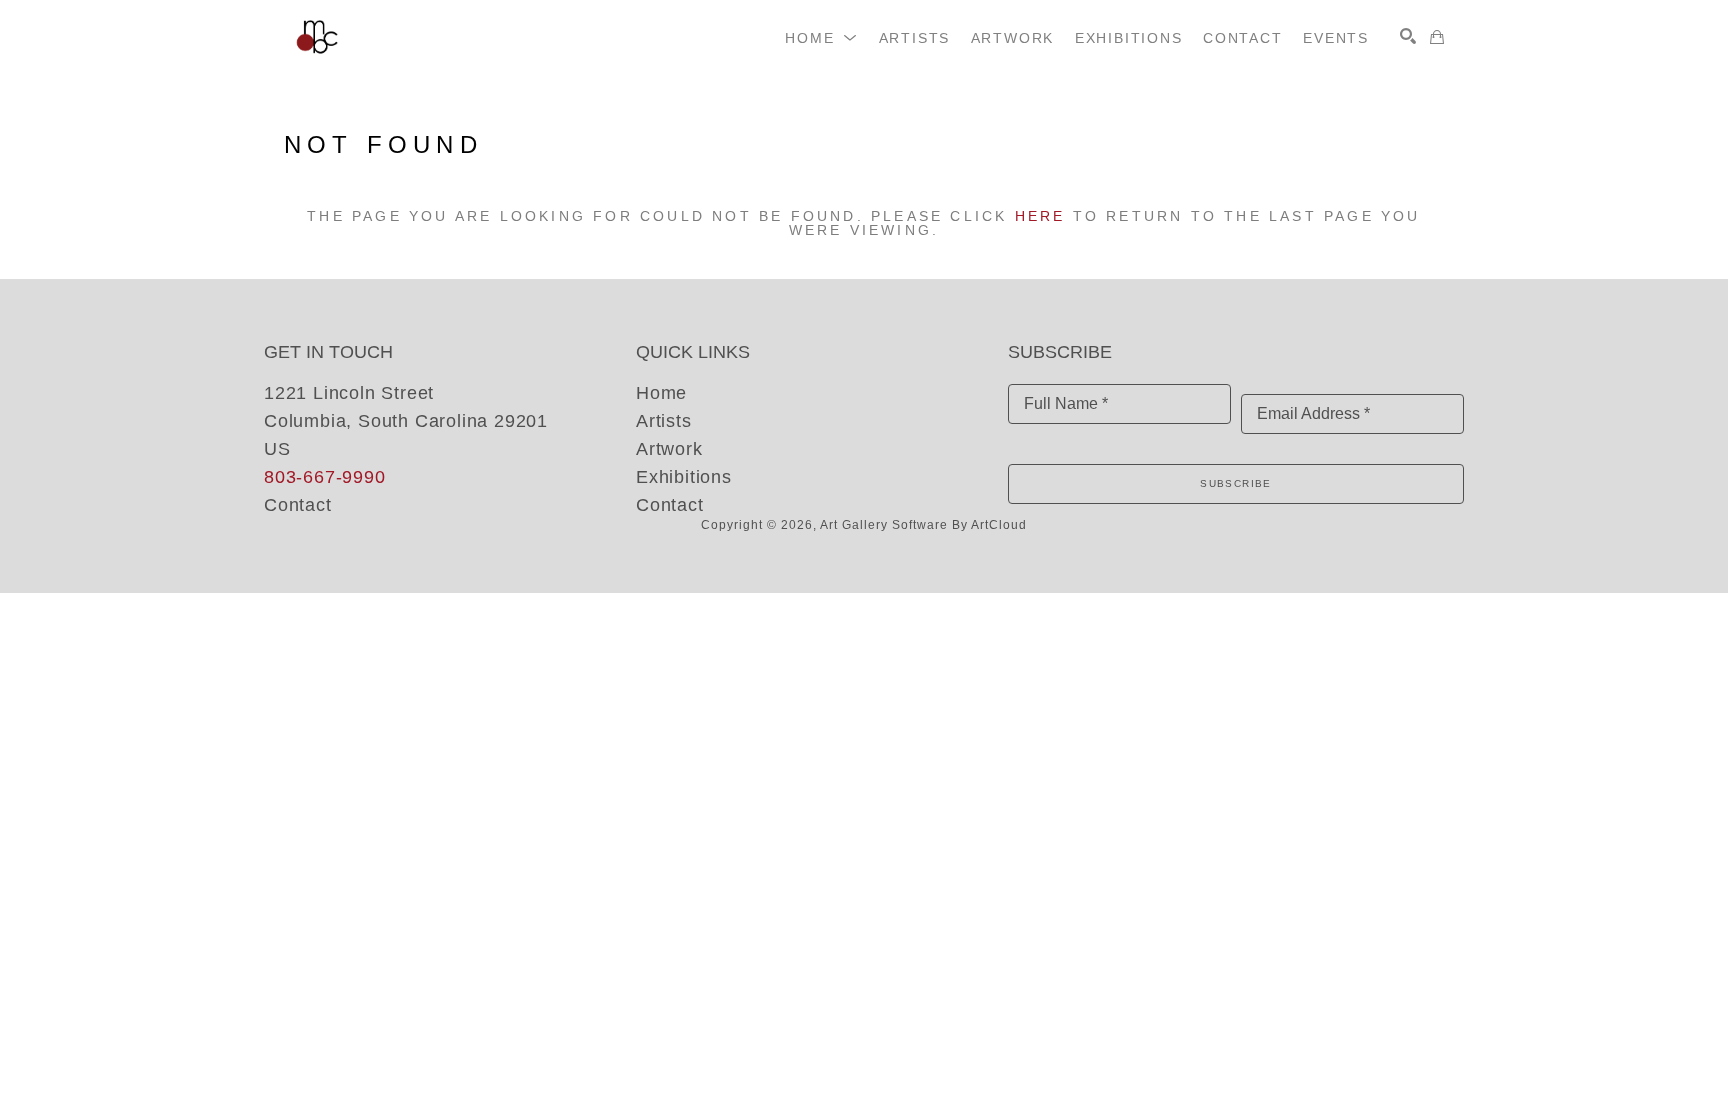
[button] (821, 38)
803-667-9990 (325, 477)
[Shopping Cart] (1437, 37)
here (1040, 216)
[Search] (1408, 36)
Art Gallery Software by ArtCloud (923, 525)
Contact (298, 505)
